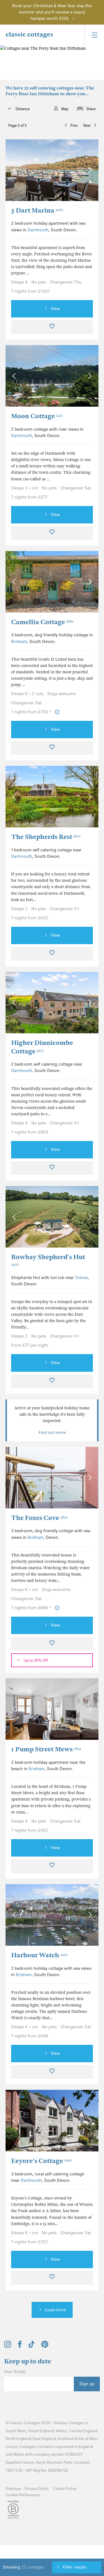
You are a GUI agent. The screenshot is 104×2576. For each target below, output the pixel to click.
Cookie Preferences (23, 2495)
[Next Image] (89, 170)
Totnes (82, 1278)
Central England (83, 2431)
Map (65, 109)
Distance (22, 109)
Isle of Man (87, 2439)
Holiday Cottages (69, 2423)
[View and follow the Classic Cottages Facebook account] (20, 2346)
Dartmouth (38, 230)
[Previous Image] (15, 170)
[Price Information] (57, 712)
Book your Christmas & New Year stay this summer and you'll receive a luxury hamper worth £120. (52, 12)
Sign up (87, 2384)
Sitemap (13, 2489)
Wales (61, 2431)
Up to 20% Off (36, 1660)
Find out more (52, 1433)
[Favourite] (52, 327)
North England (18, 2439)
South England (41, 2431)
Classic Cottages (25, 2423)
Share (91, 109)
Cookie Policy (65, 2489)
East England (44, 2439)
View (55, 309)
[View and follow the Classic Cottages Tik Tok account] (32, 2346)
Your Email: (15, 2372)
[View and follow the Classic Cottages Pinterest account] (45, 2346)
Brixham (19, 642)
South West (16, 2431)
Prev (74, 125)
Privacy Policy (37, 2489)
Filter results (74, 2567)
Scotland (66, 2439)
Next (87, 125)
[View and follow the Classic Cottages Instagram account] (8, 2346)
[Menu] (94, 35)
